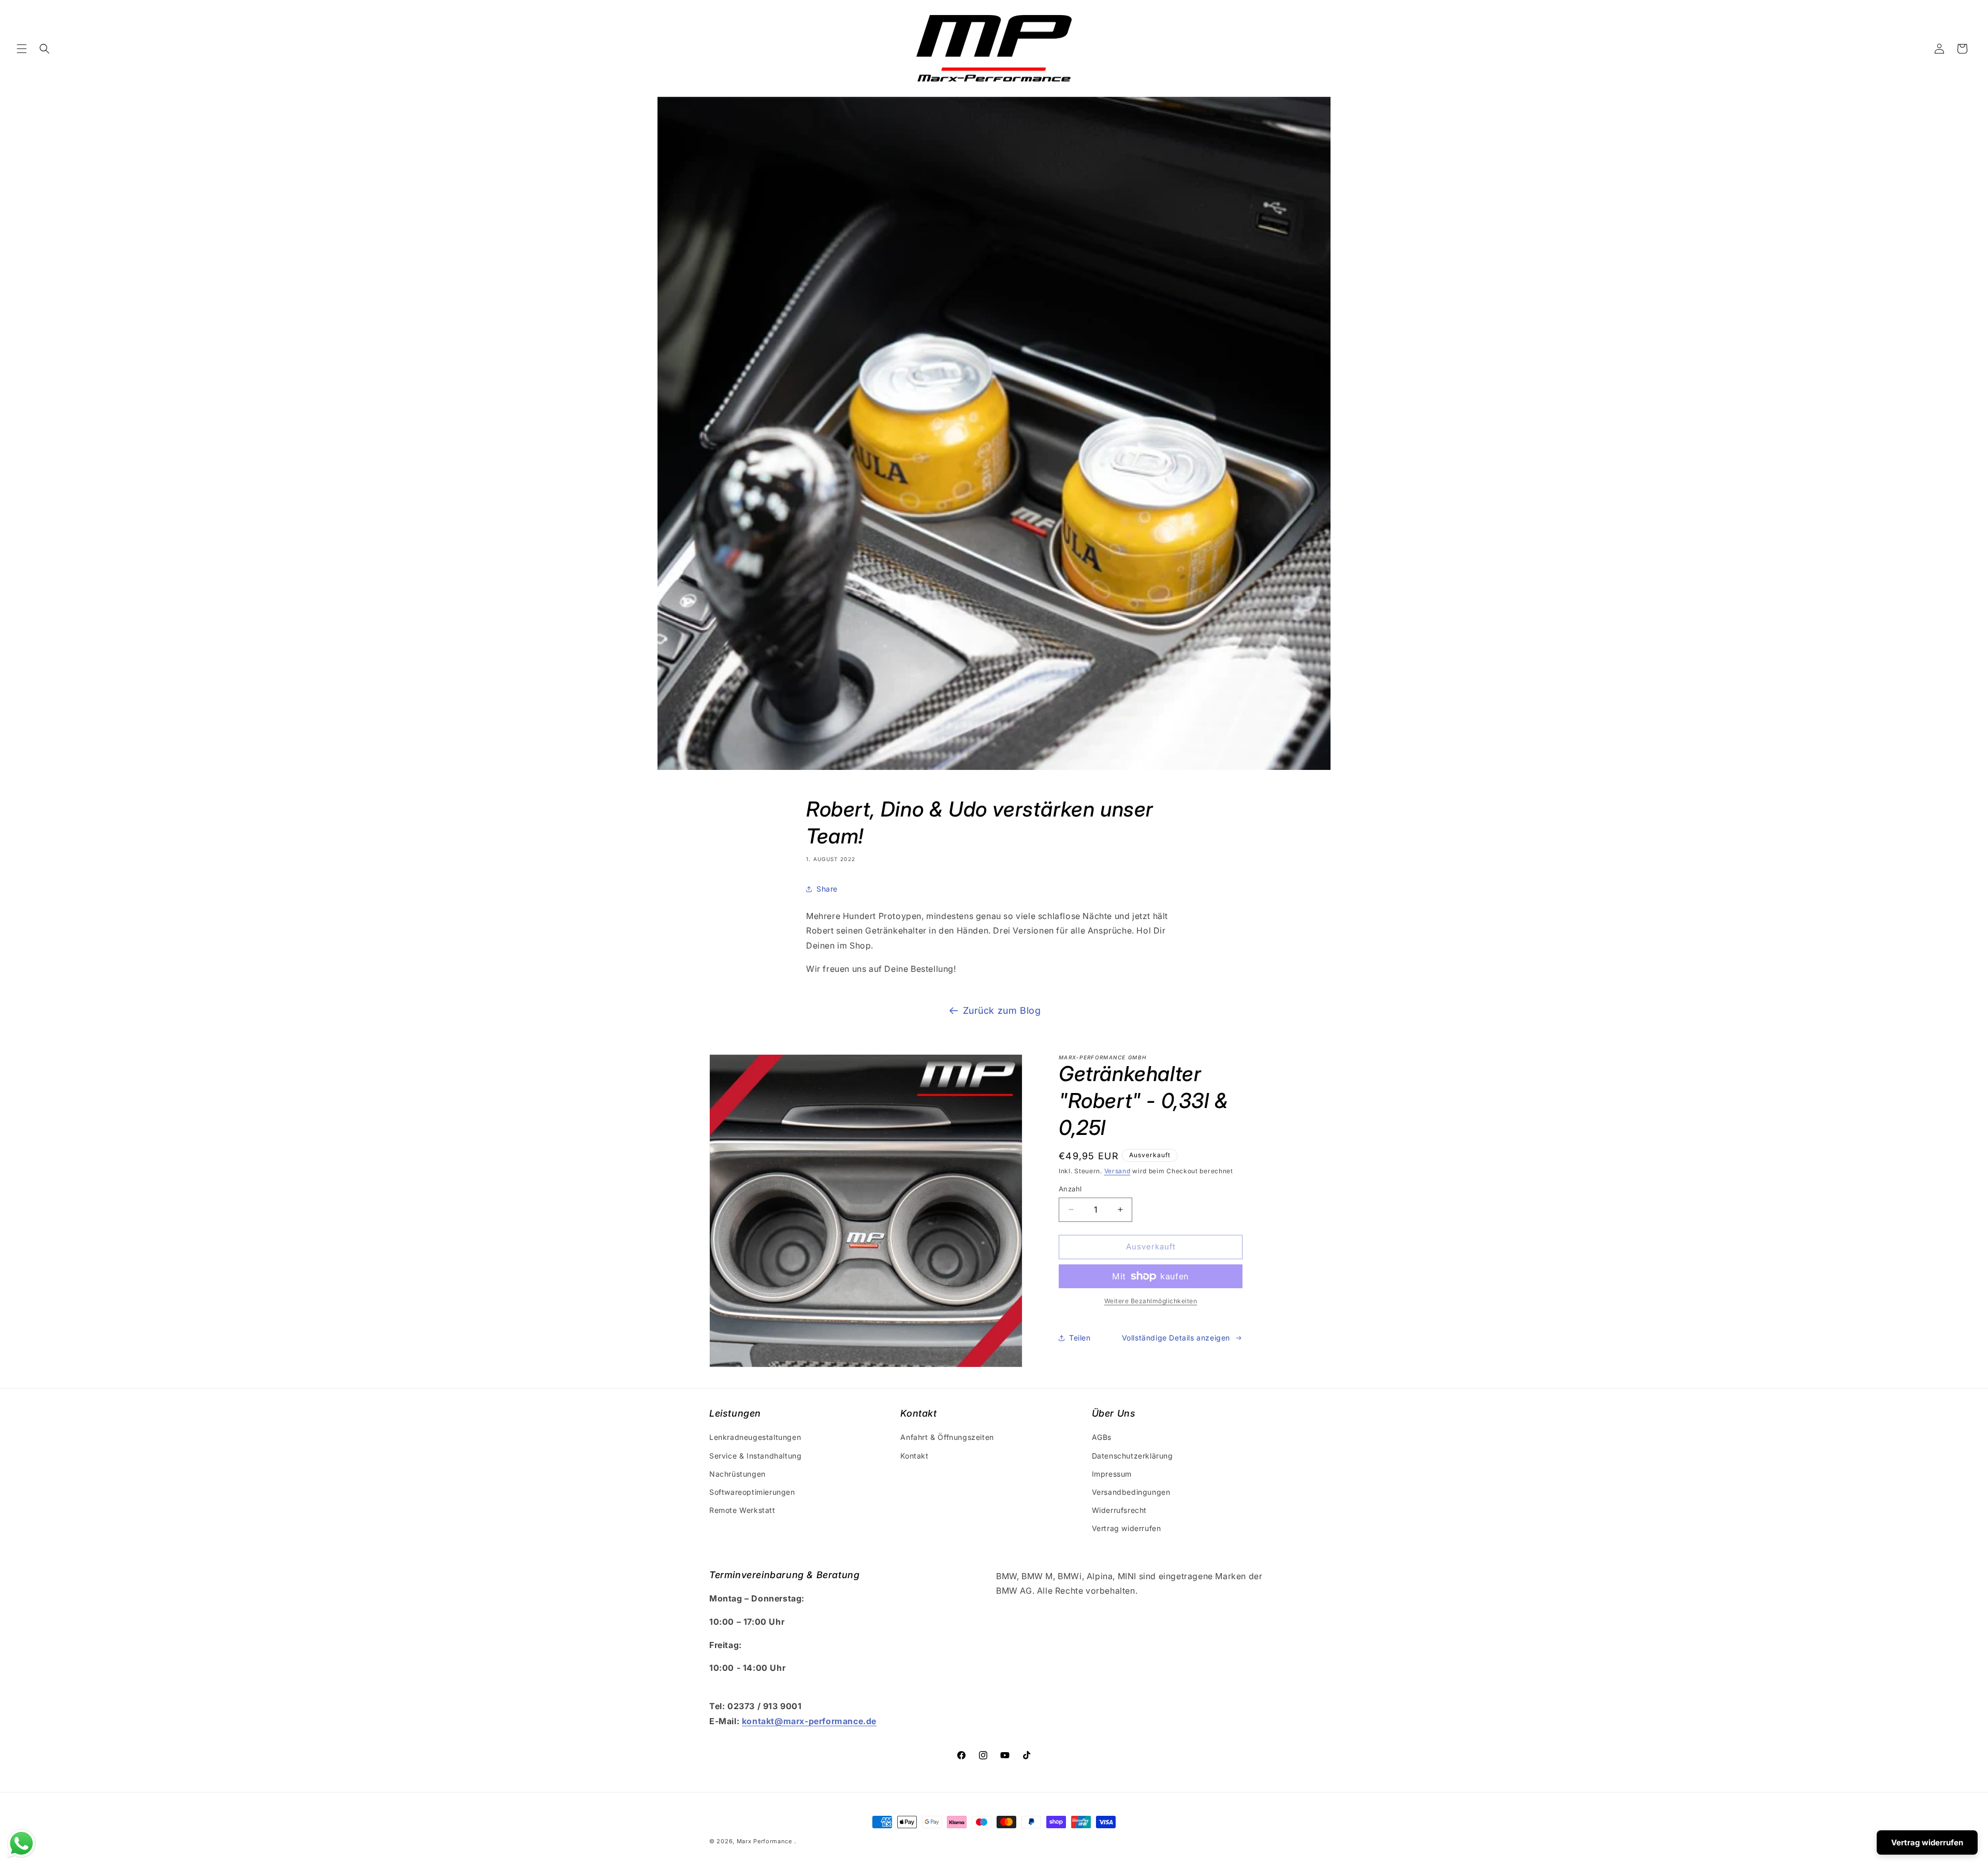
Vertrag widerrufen (1127, 1528)
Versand (1117, 1171)
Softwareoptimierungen (752, 1492)
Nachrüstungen (737, 1474)
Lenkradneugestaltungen (755, 1438)
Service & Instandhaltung (755, 1456)
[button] (22, 49)
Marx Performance (764, 1841)
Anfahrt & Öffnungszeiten (947, 1438)
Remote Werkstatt (742, 1510)
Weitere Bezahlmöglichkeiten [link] (1151, 1301)
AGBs (1102, 1438)
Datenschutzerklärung (1132, 1456)
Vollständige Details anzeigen (1176, 1338)
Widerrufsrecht (1119, 1510)
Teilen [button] (1080, 1338)
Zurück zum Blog (1002, 1010)
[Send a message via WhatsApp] (21, 1844)
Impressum (1112, 1474)
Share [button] (827, 889)
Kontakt (914, 1456)
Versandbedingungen (1131, 1492)
